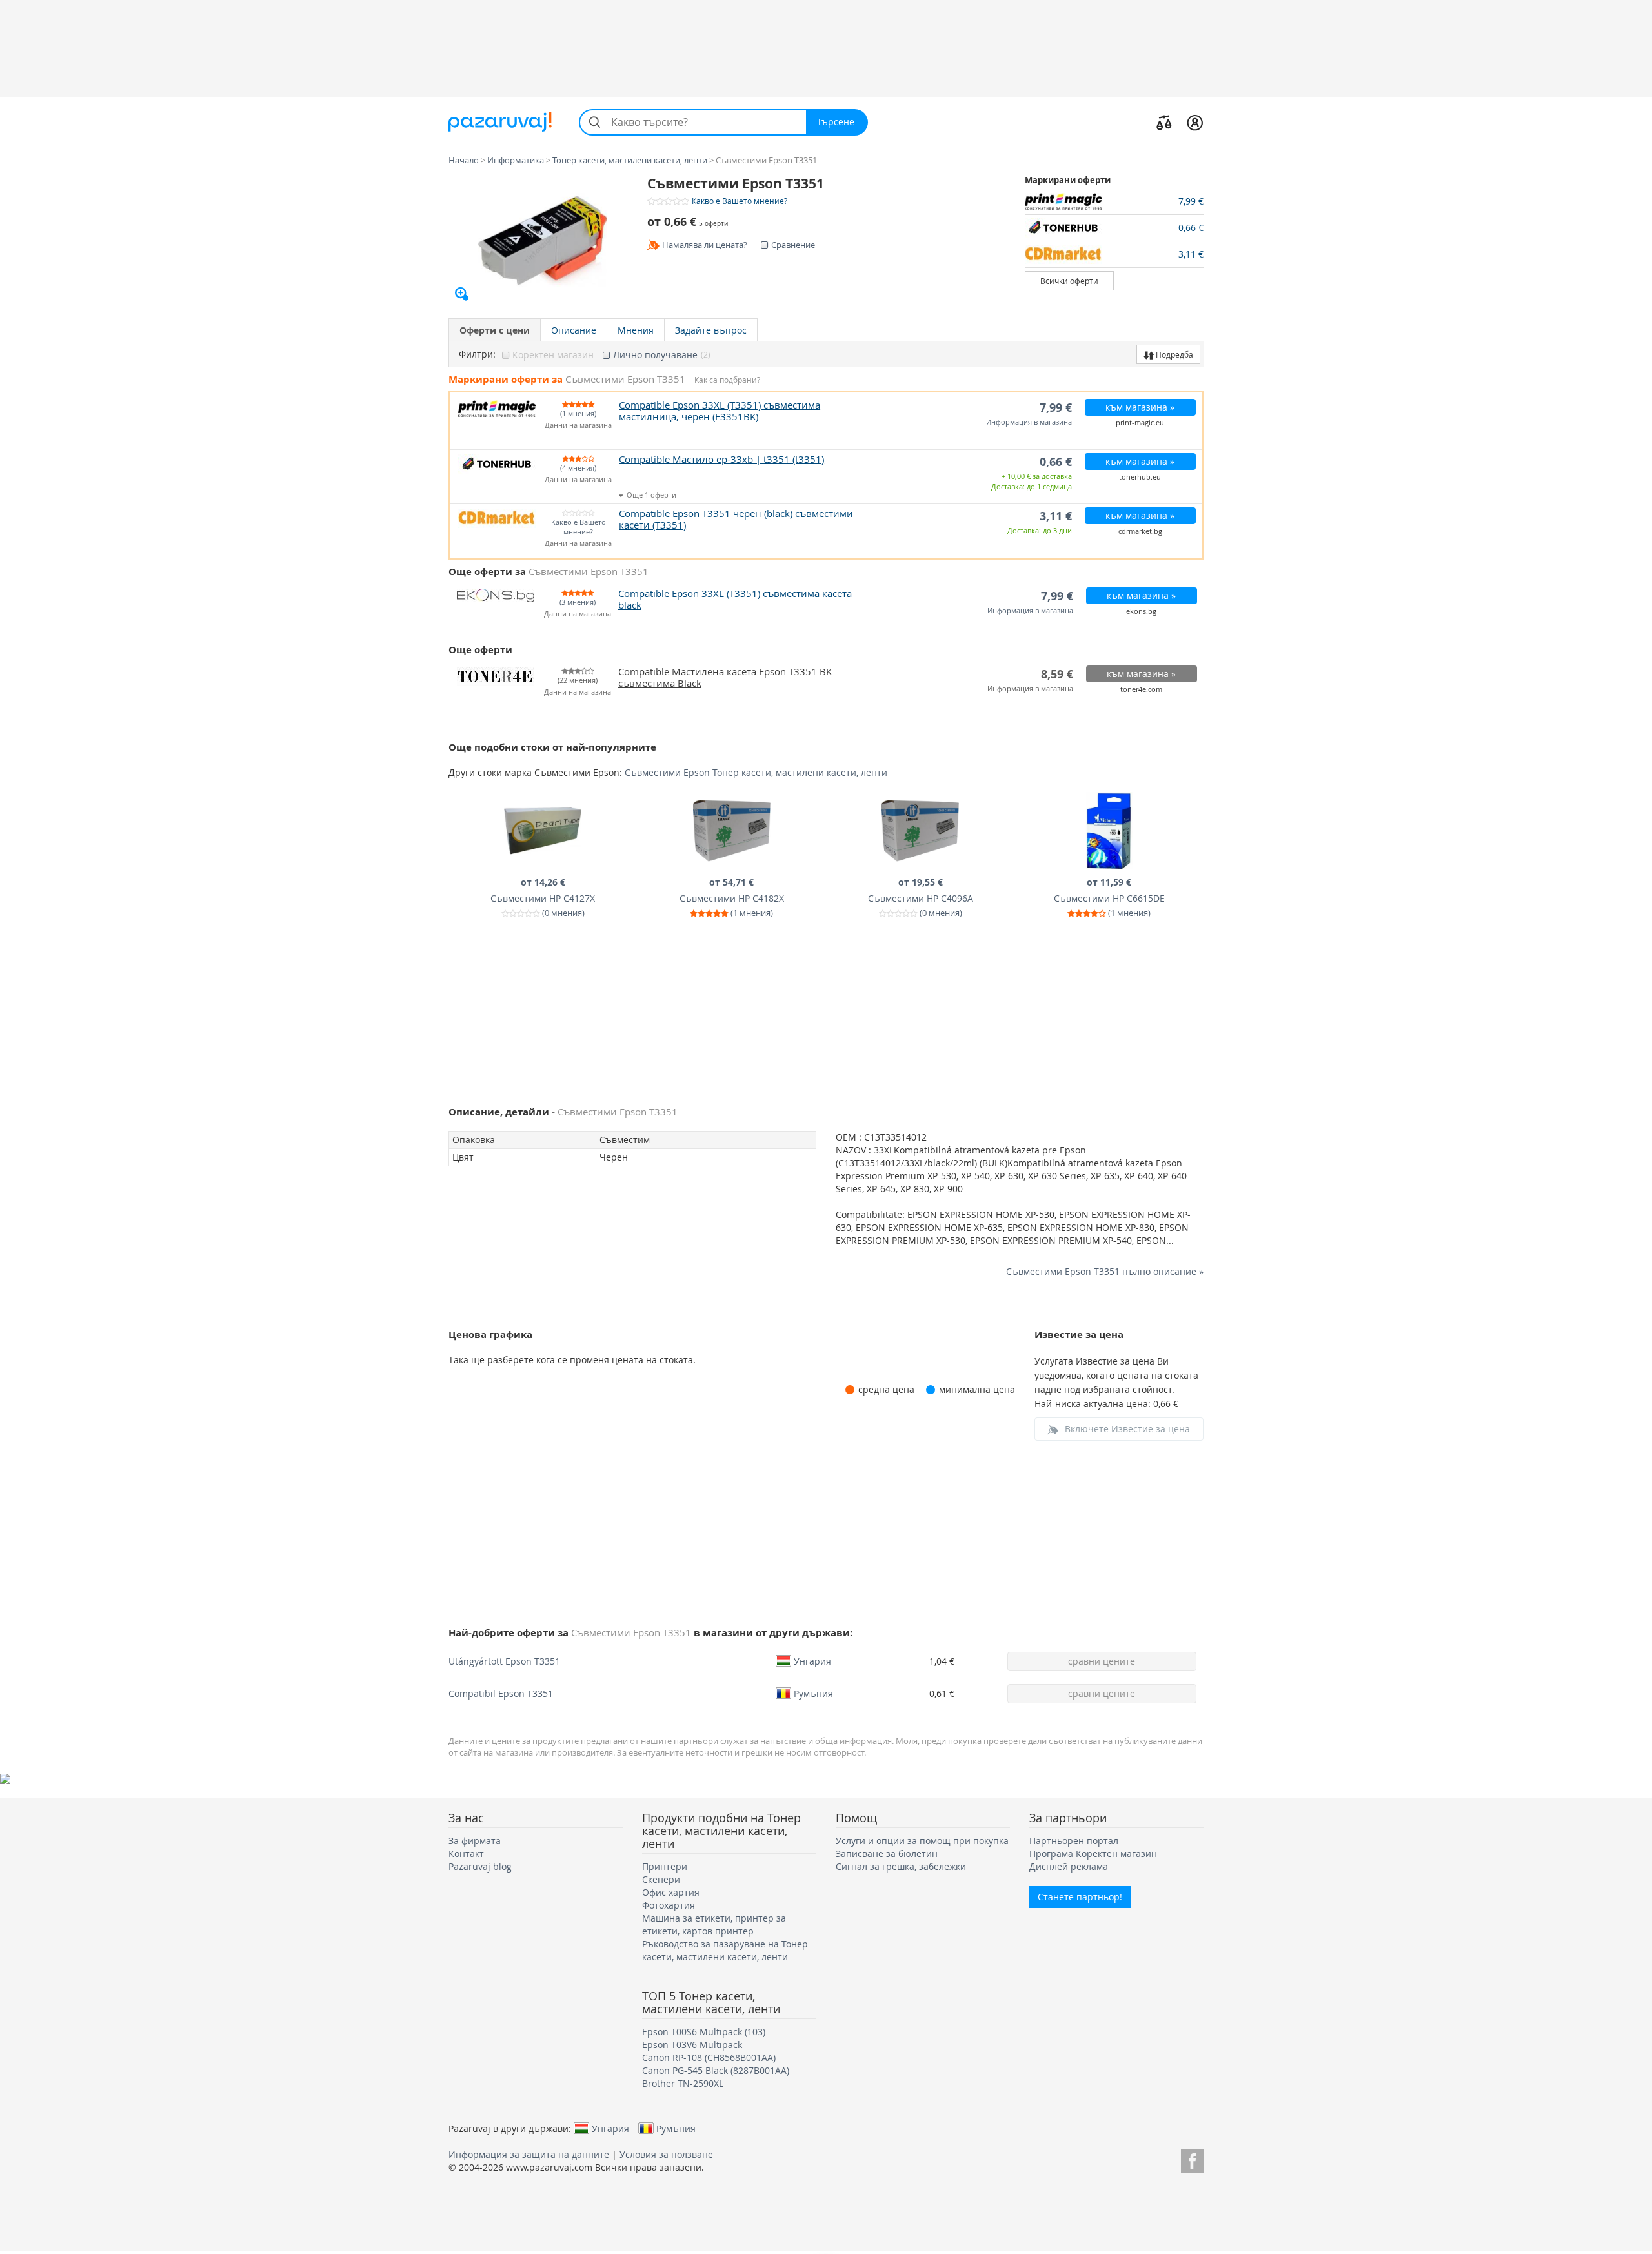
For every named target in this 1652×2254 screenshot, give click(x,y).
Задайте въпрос (711, 330)
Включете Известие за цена (1127, 1429)
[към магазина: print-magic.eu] (1070, 201)
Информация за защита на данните (529, 2154)
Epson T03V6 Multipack (692, 2045)
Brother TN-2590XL (683, 2083)
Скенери (661, 1879)
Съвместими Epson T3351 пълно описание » (1105, 1271)
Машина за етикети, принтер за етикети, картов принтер (714, 1924)
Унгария (812, 1661)
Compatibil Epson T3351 (501, 1693)
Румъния (813, 1693)
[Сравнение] (1164, 122)
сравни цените (1102, 1661)
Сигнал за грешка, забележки (901, 1866)
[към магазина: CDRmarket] (1070, 254)
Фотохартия (669, 1905)
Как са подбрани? (727, 380)
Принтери (665, 1866)
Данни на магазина (578, 426)
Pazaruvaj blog (480, 1866)
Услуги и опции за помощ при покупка (922, 1841)
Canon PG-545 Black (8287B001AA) (716, 2070)
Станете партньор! (1080, 1897)
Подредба (1174, 354)
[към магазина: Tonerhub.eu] (1070, 228)
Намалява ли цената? (705, 245)
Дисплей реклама (1069, 1866)
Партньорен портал (1074, 1841)
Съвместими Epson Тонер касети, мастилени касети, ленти (756, 772)
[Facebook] (1192, 2159)
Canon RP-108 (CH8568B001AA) (709, 2057)
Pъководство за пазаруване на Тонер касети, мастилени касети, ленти (725, 1950)
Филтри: (477, 354)
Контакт (466, 1853)
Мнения (636, 330)
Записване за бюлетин (887, 1853)
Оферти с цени (495, 330)
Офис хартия (671, 1892)
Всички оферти (1069, 281)
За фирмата (475, 1841)
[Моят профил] (1195, 122)
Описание (574, 330)
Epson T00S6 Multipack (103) (704, 2032)
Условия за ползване (666, 2154)
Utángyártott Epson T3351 (504, 1661)
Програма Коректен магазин (1093, 1853)
